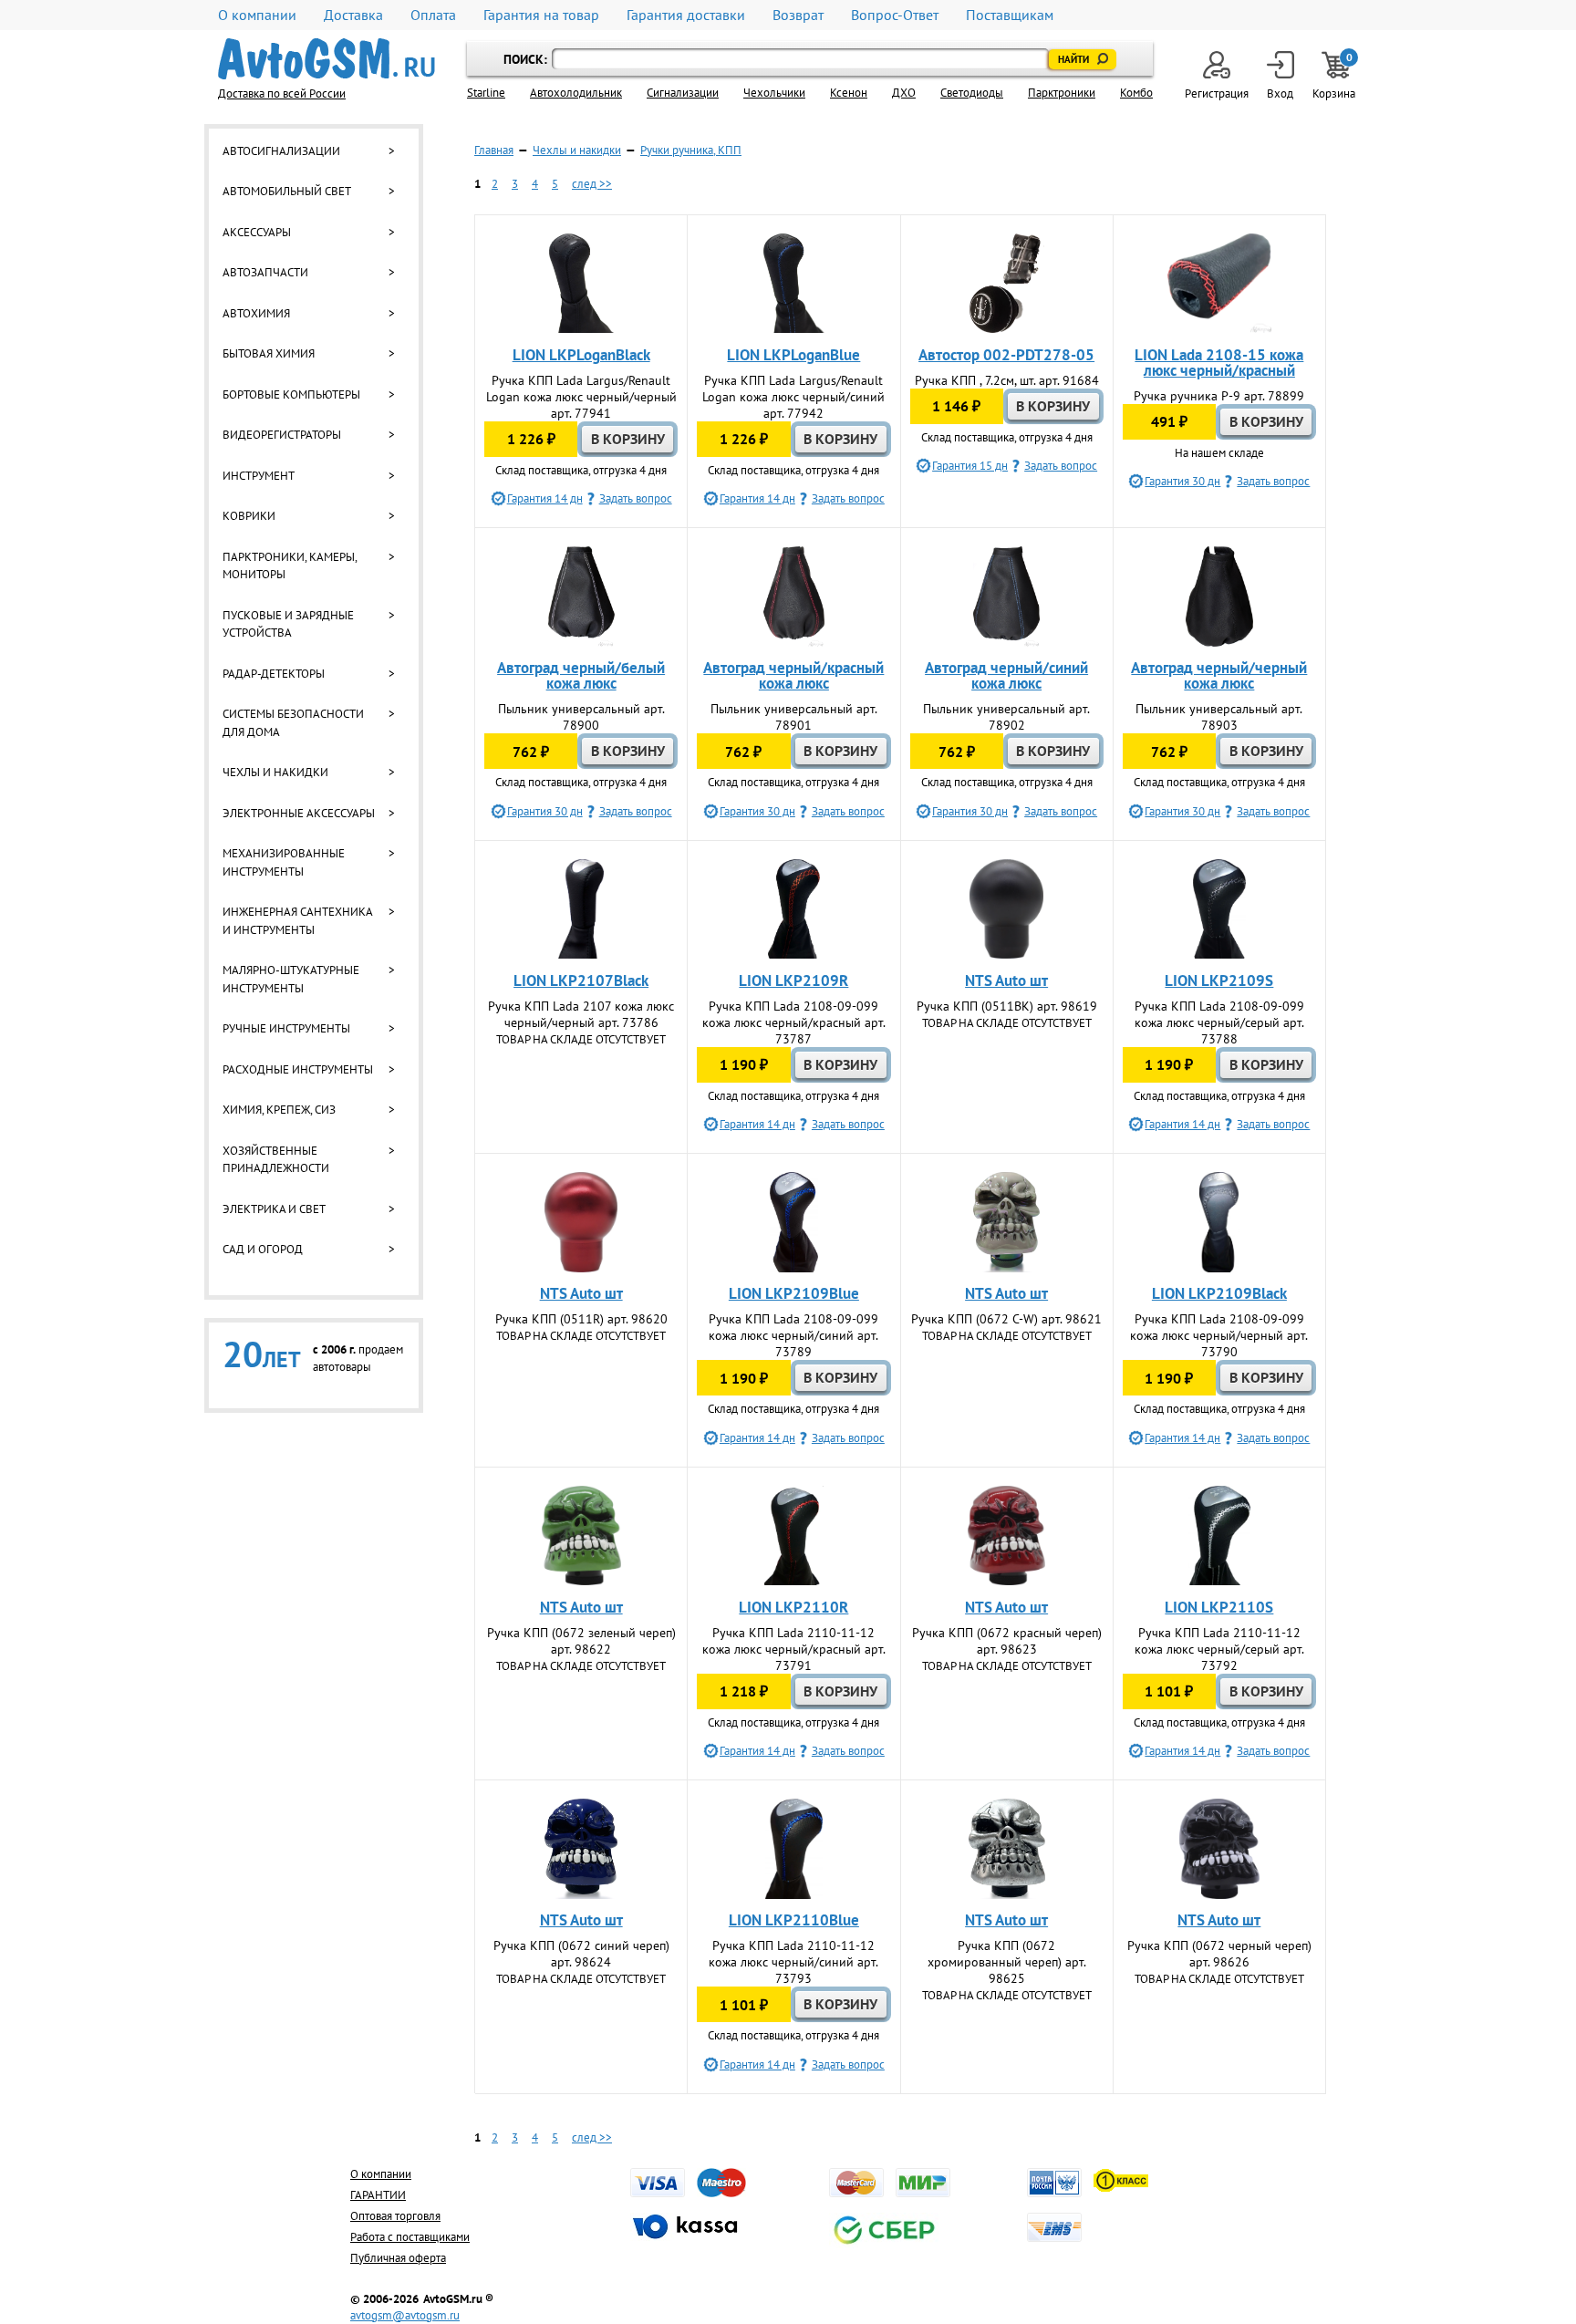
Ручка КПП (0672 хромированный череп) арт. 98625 (1007, 1962)
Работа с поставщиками (410, 2237)
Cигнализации (683, 93)
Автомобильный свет (287, 191)
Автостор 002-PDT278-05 (1006, 355)
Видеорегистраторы (282, 435)
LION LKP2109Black (1219, 1293)
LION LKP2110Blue (794, 1920)
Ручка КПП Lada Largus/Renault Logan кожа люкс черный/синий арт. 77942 (793, 397)
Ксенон (849, 93)
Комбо (1136, 93)
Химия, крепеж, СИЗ (279, 1110)
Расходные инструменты (298, 1069)
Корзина (1335, 76)
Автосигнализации (281, 151)
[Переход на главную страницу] (327, 59)
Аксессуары (257, 232)
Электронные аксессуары (299, 813)
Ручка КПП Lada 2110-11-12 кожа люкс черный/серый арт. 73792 (1219, 1649)
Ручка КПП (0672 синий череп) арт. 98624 (581, 1954)
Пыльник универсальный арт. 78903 (1219, 717)
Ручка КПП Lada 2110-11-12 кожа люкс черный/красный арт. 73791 (794, 1649)
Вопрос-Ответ (895, 15)
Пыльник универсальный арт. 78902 (1006, 717)
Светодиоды (972, 93)
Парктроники (1062, 93)
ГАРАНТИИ (378, 2195)
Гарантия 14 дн (545, 498)
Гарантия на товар (541, 15)
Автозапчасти (265, 272)
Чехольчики (774, 93)
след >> (592, 184)
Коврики (249, 516)
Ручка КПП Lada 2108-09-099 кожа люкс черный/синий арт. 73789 (793, 1335)
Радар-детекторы (274, 674)
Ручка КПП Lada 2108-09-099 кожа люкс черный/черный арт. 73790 (1219, 1335)
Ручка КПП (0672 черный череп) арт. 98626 (1219, 1954)
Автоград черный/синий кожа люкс (1006, 675)
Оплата (433, 15)
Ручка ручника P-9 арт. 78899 (1219, 396)
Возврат (798, 15)
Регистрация (1217, 93)
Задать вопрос (636, 498)
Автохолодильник (576, 93)
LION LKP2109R (793, 980)
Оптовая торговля (395, 2216)
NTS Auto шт (1006, 980)
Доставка (353, 15)
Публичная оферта (398, 2258)
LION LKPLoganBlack (581, 355)
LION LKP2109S (1219, 980)
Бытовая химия (269, 353)
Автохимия (256, 313)
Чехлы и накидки (275, 772)
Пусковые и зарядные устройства (288, 624)
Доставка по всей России (282, 93)
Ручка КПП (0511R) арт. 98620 (581, 1319)
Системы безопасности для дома (293, 723)
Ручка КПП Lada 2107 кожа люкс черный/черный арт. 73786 (581, 1014)
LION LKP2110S (1219, 1607)
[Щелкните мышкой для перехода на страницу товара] (581, 284)
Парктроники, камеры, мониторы (290, 566)
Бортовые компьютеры (291, 394)
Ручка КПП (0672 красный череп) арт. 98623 (1007, 1641)
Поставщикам (1010, 15)
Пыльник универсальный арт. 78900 (581, 717)
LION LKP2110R (793, 1607)
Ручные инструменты (286, 1028)
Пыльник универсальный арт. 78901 (794, 717)
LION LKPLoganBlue (793, 355)
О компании (257, 15)
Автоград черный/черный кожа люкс (1219, 675)
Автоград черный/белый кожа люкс (581, 675)
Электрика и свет (274, 1209)
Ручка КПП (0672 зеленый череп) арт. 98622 (581, 1641)
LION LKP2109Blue (794, 1293)
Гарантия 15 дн (970, 466)
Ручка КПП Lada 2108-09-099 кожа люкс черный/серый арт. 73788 (1219, 1022)
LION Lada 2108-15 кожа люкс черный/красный (1219, 363)
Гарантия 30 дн (1182, 481)
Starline (486, 93)
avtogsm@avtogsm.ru (405, 2315)
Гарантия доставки (686, 15)
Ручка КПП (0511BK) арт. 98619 (1007, 1006)
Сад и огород (263, 1249)
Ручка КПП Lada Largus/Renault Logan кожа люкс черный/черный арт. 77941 (581, 397)
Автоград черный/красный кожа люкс (793, 675)
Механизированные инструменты (284, 862)
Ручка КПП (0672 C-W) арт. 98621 (1006, 1319)
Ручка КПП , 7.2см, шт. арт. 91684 (1007, 380)
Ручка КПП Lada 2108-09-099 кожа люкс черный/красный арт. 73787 (794, 1022)
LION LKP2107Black (581, 980)
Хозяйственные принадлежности (276, 1160)
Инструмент (259, 476)
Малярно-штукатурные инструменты (291, 979)
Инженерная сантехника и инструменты (297, 921)
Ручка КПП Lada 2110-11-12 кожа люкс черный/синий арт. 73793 (793, 1962)
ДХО (904, 93)
